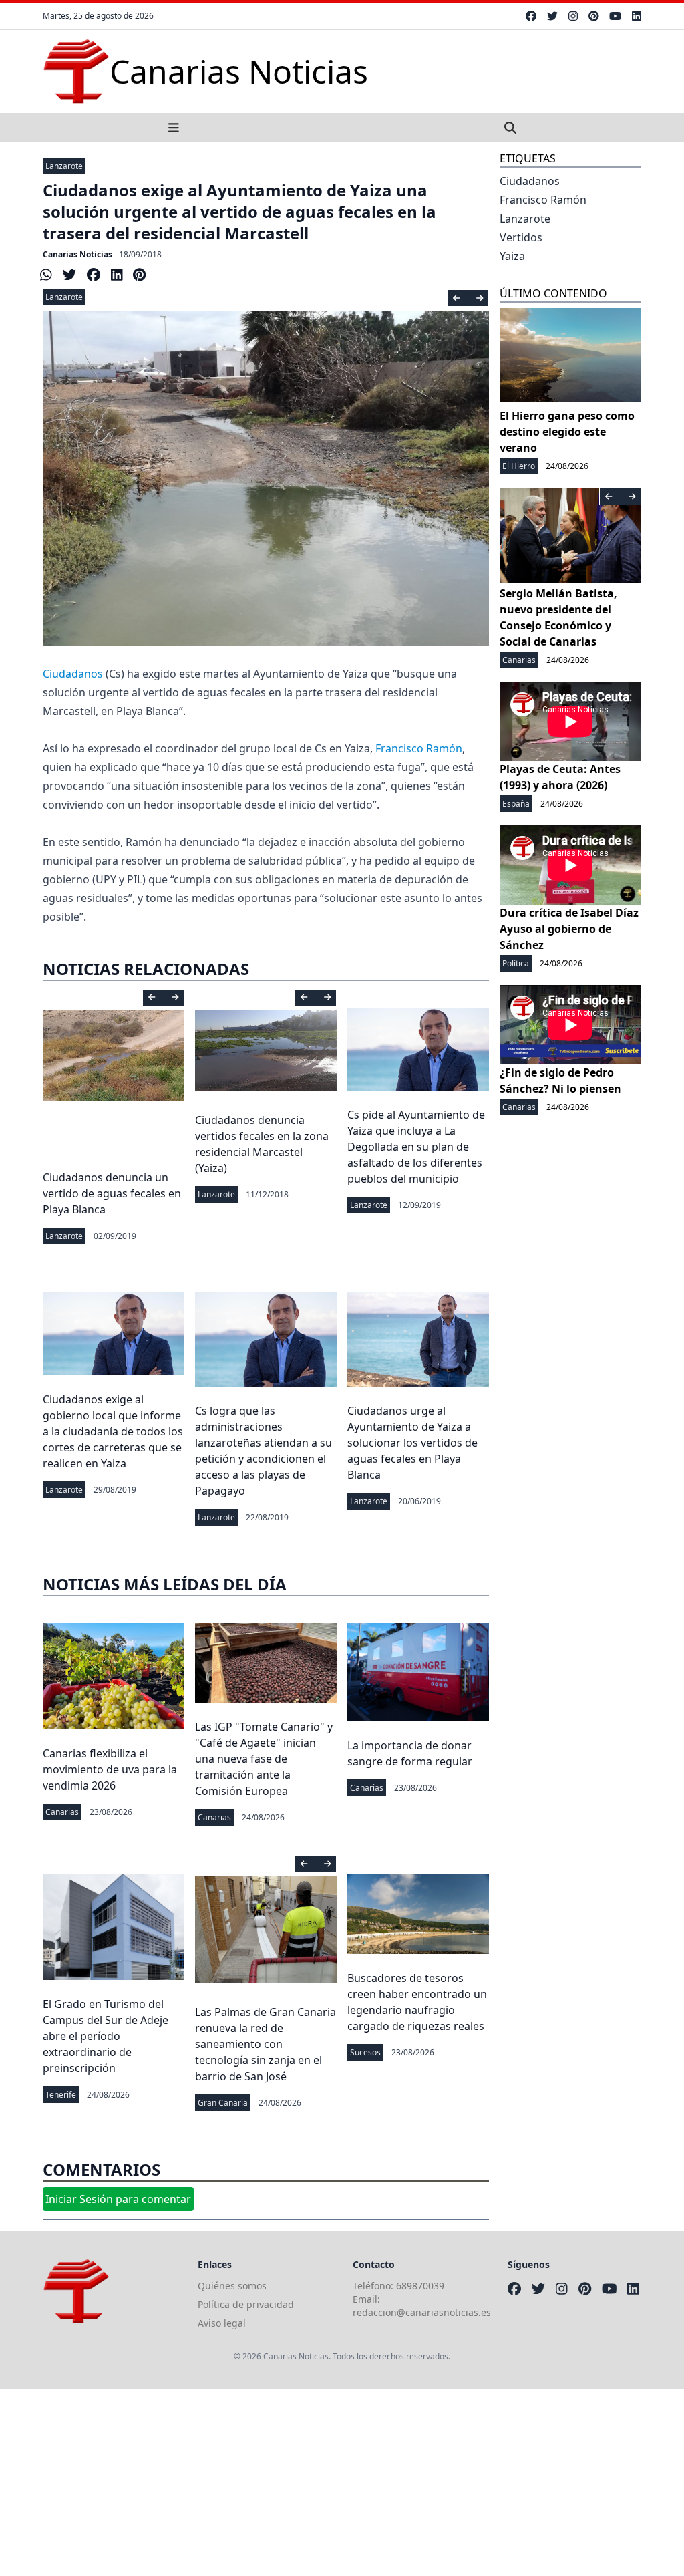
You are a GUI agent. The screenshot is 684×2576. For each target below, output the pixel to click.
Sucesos (365, 2052)
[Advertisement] (342, 2482)
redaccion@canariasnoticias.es (422, 2312)
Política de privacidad (246, 2304)
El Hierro (519, 466)
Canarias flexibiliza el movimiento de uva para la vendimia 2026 (110, 1769)
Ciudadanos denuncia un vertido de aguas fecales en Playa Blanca (112, 1193)
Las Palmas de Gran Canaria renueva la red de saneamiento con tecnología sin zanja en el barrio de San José (266, 2044)
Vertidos (521, 237)
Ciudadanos (73, 674)
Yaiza (512, 256)
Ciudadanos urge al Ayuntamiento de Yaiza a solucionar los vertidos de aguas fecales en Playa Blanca (412, 1443)
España (516, 804)
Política (516, 963)
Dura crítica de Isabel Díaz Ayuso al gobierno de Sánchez (569, 929)
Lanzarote (64, 166)
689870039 (420, 2286)
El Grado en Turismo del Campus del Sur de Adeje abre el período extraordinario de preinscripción (106, 2036)
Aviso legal (222, 2323)
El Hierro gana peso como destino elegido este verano (567, 432)
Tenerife (61, 2095)
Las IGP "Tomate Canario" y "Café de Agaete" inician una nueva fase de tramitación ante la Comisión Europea (264, 1759)
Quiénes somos (232, 2286)
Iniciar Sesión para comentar (118, 2199)
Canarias (62, 1812)
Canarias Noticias (77, 254)
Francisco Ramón (419, 748)
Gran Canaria (223, 2103)
